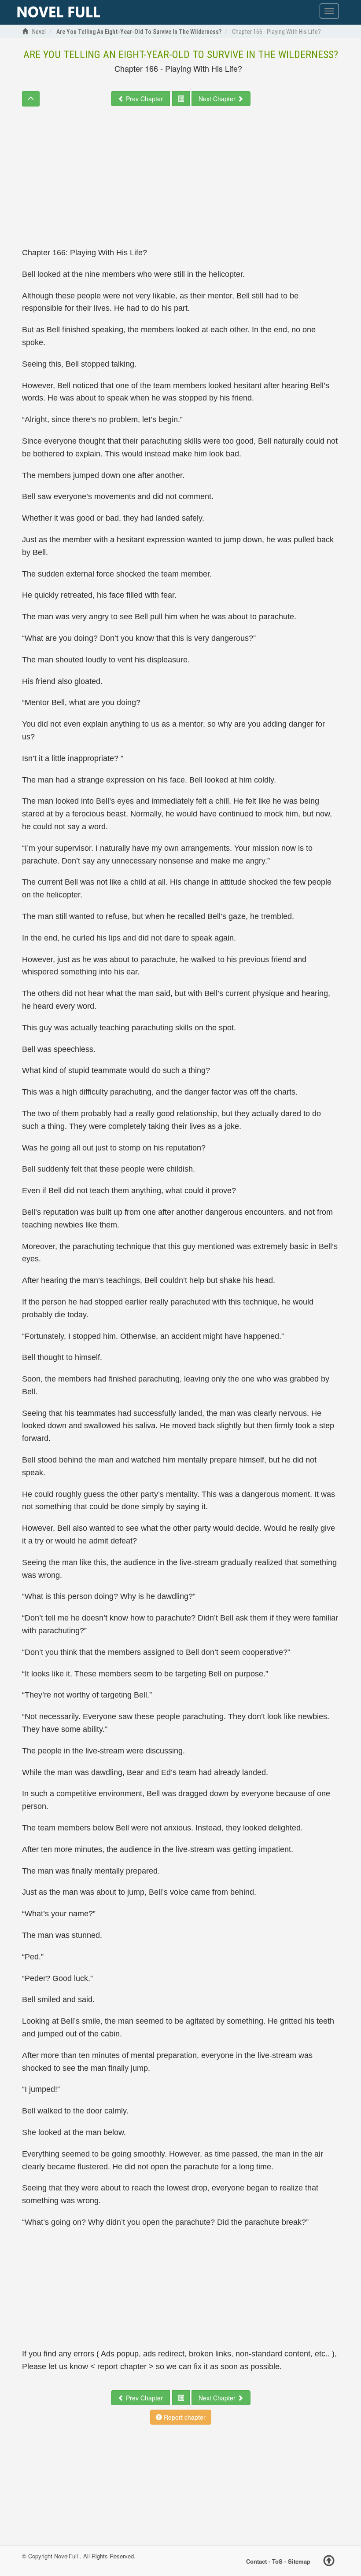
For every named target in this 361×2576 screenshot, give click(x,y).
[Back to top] (329, 2562)
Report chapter (184, 2417)
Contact (256, 2561)
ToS (277, 2561)
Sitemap (299, 2561)
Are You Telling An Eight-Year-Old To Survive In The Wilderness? (181, 55)
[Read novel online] (59, 12)
